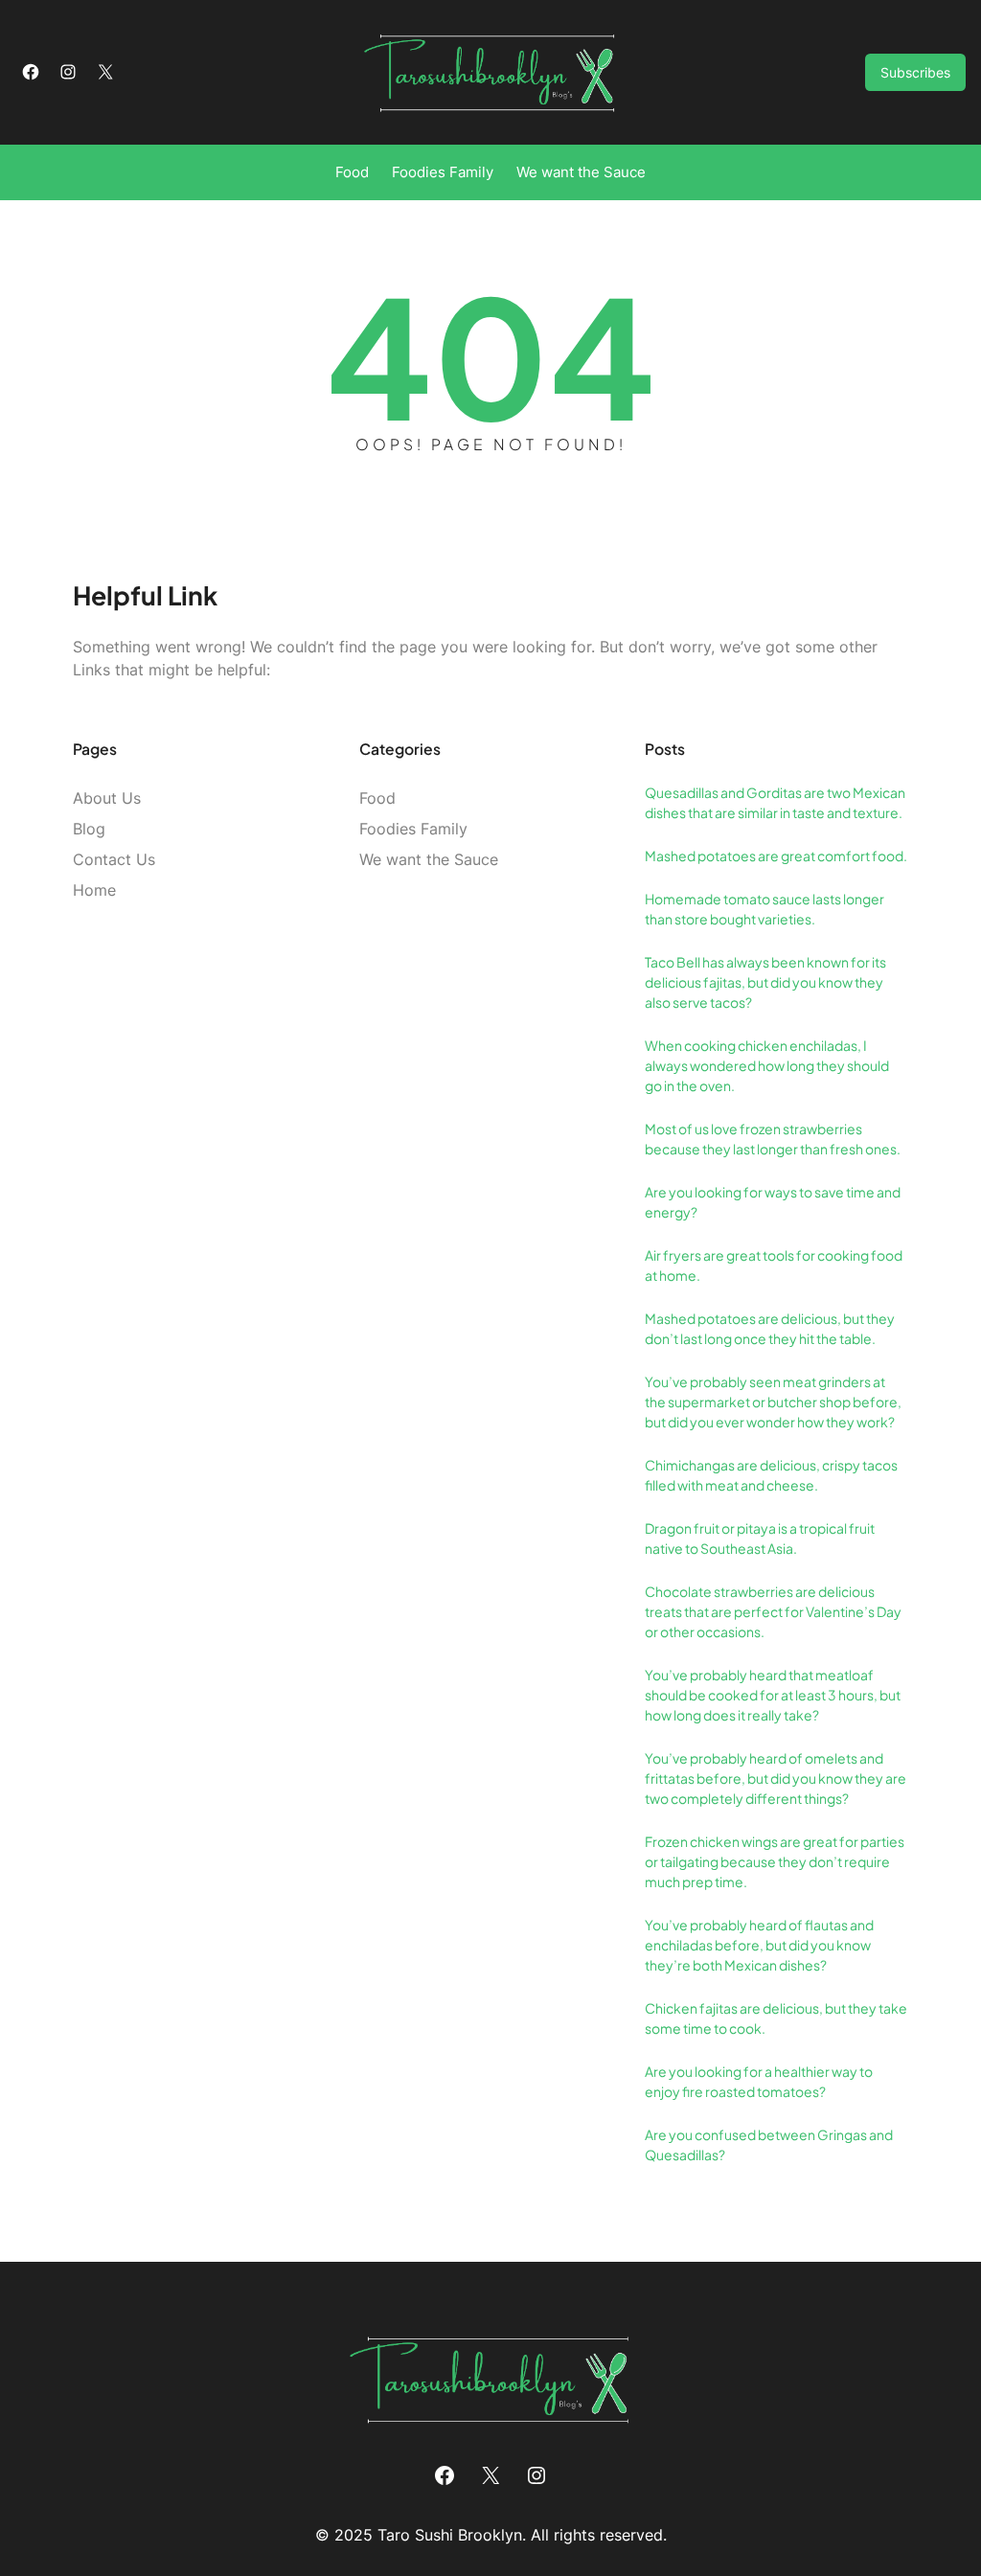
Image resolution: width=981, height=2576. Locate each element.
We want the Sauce (429, 859)
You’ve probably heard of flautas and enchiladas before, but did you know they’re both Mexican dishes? (759, 1945)
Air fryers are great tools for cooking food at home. (774, 1265)
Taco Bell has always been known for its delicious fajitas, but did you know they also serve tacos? (765, 982)
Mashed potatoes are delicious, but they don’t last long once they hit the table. (770, 1328)
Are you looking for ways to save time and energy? (773, 1202)
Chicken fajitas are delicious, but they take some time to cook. (776, 2018)
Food (377, 798)
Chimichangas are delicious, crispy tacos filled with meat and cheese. (771, 1475)
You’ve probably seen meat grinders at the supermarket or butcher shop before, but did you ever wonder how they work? (773, 1402)
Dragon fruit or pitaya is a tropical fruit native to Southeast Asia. (760, 1538)
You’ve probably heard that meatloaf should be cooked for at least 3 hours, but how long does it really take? (773, 1695)
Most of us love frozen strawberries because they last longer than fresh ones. (773, 1139)
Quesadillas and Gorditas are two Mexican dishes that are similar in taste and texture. (775, 802)
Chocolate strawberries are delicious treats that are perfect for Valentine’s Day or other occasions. (773, 1611)
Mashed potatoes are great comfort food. (776, 855)
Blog (89, 829)
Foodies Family (413, 829)
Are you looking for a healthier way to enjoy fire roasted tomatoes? (759, 2081)
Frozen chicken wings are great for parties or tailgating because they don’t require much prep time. (775, 1861)
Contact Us (114, 859)
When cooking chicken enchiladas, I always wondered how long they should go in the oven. (767, 1065)
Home (94, 890)
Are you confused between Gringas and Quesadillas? (769, 2144)
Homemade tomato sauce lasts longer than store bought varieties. (764, 909)
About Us (107, 798)
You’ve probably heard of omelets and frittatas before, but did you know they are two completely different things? (776, 1778)
